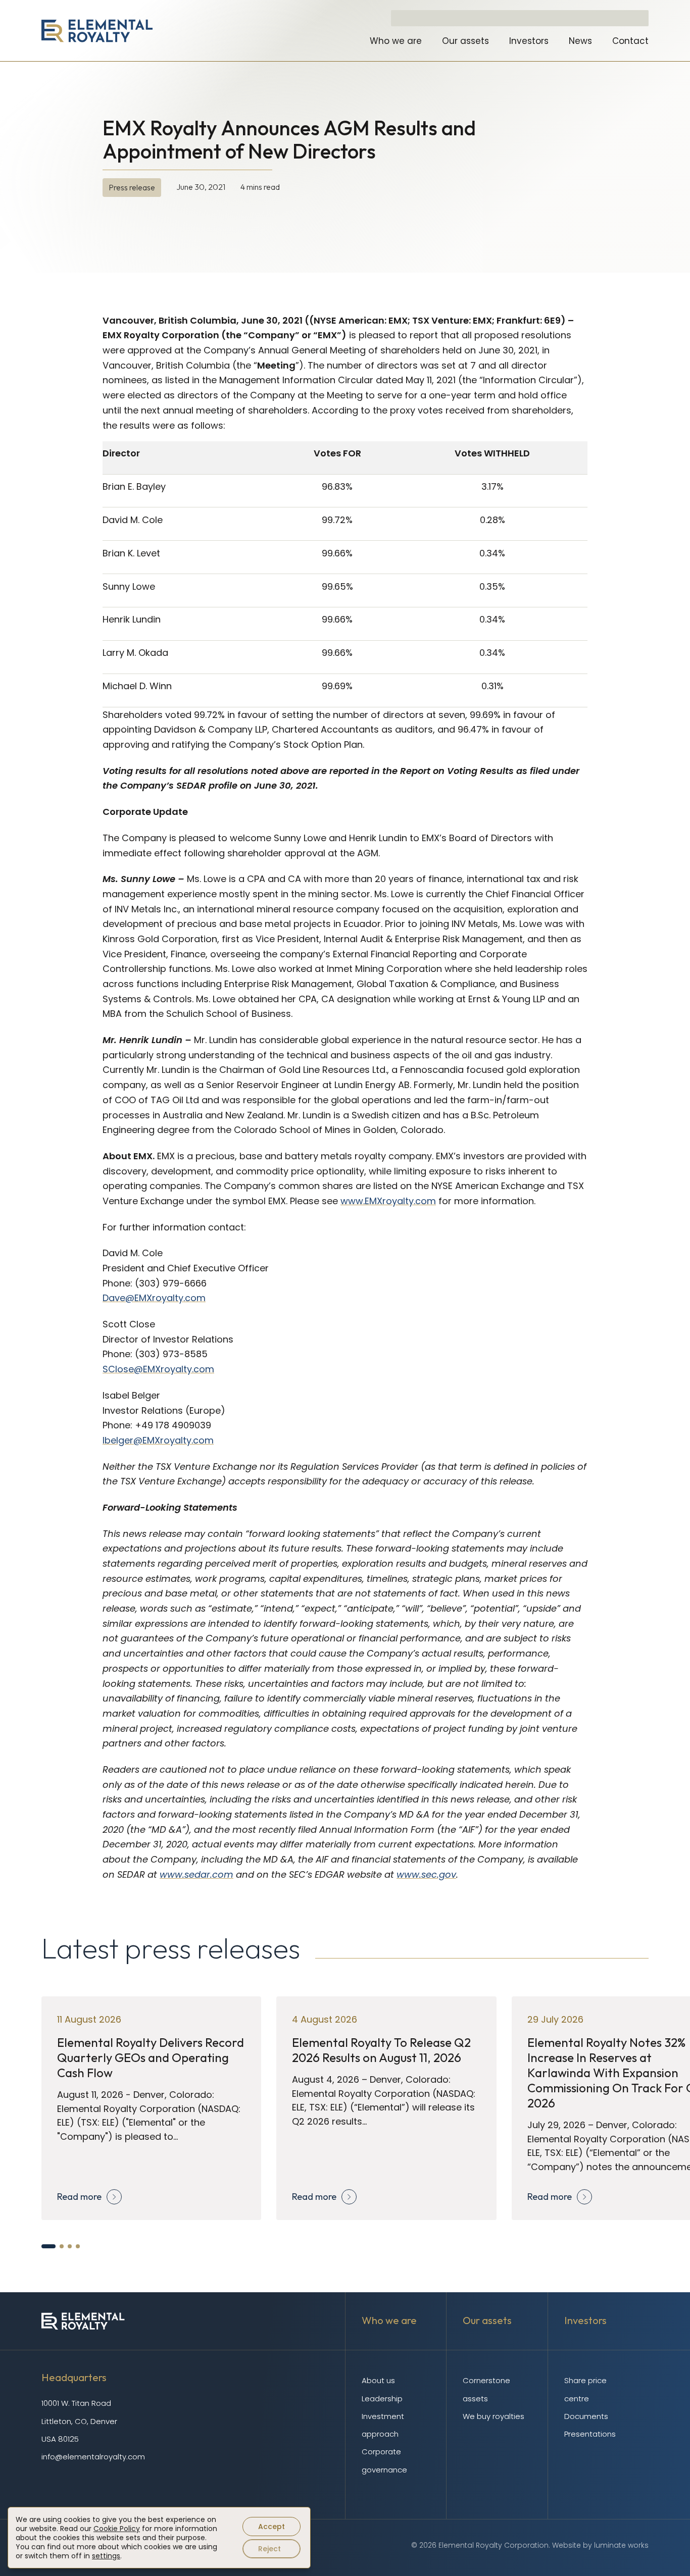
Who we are (396, 41)
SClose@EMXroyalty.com (158, 1369)
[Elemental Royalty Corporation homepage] (97, 31)
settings (106, 2556)
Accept (272, 2527)
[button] (48, 2246)
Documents (586, 2416)
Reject (269, 2549)
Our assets (465, 41)
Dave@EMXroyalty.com (154, 1298)
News (580, 41)
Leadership (382, 2399)
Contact (630, 41)
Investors (529, 41)
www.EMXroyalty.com (388, 1201)
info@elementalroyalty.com (93, 2457)
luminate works (621, 2545)
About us (378, 2380)
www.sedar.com (196, 1874)
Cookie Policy (117, 2529)
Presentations (590, 2434)
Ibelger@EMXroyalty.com (158, 1440)
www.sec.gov (426, 1874)
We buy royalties (494, 2416)
